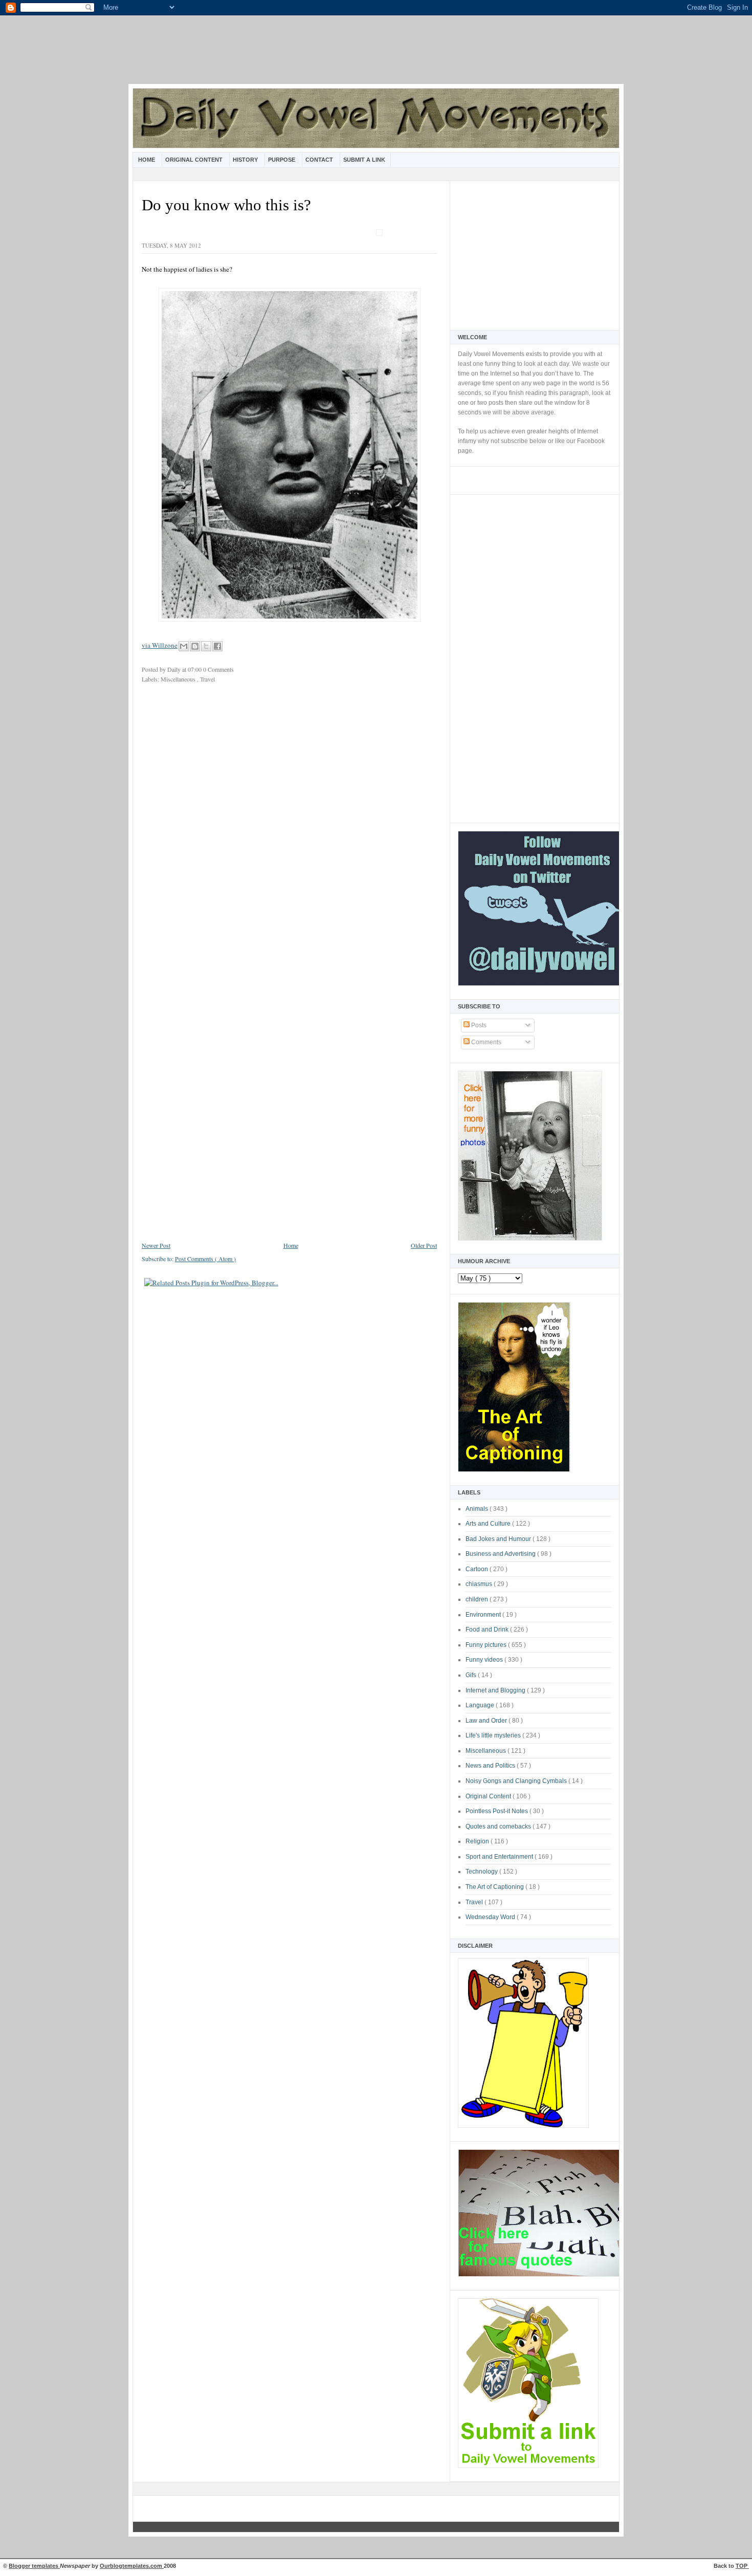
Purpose (282, 160)
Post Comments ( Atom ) (205, 1259)
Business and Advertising (501, 1554)
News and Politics (491, 1766)
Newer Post (156, 1245)
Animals (478, 1509)
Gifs (472, 1675)
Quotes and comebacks (499, 1826)
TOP (742, 2566)
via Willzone (160, 645)
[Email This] (184, 646)
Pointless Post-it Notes (497, 1811)
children (478, 1599)
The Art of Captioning (495, 1887)
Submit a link (364, 160)
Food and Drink (488, 1630)
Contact (320, 160)
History (246, 160)
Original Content (195, 160)
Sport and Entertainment (500, 1857)
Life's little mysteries (494, 1735)
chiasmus (480, 1584)
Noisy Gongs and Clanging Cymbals (517, 1781)
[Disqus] (289, 828)
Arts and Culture (489, 1524)
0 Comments (218, 669)
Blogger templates (34, 2566)
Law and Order (487, 1721)
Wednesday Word (491, 1917)
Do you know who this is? (226, 205)
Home (147, 160)
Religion (478, 1841)
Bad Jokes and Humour (499, 1539)
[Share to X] (206, 646)
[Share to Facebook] (217, 646)
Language (481, 1705)
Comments (485, 1042)
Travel (475, 1902)
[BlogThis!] (195, 646)
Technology (482, 1872)
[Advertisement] (376, 56)
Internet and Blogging (496, 1690)
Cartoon (478, 1569)
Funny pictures (487, 1645)
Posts (478, 1025)
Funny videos (485, 1660)
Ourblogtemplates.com (132, 2566)
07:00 (195, 669)
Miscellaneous (486, 1751)
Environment (484, 1615)
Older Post (424, 1245)
